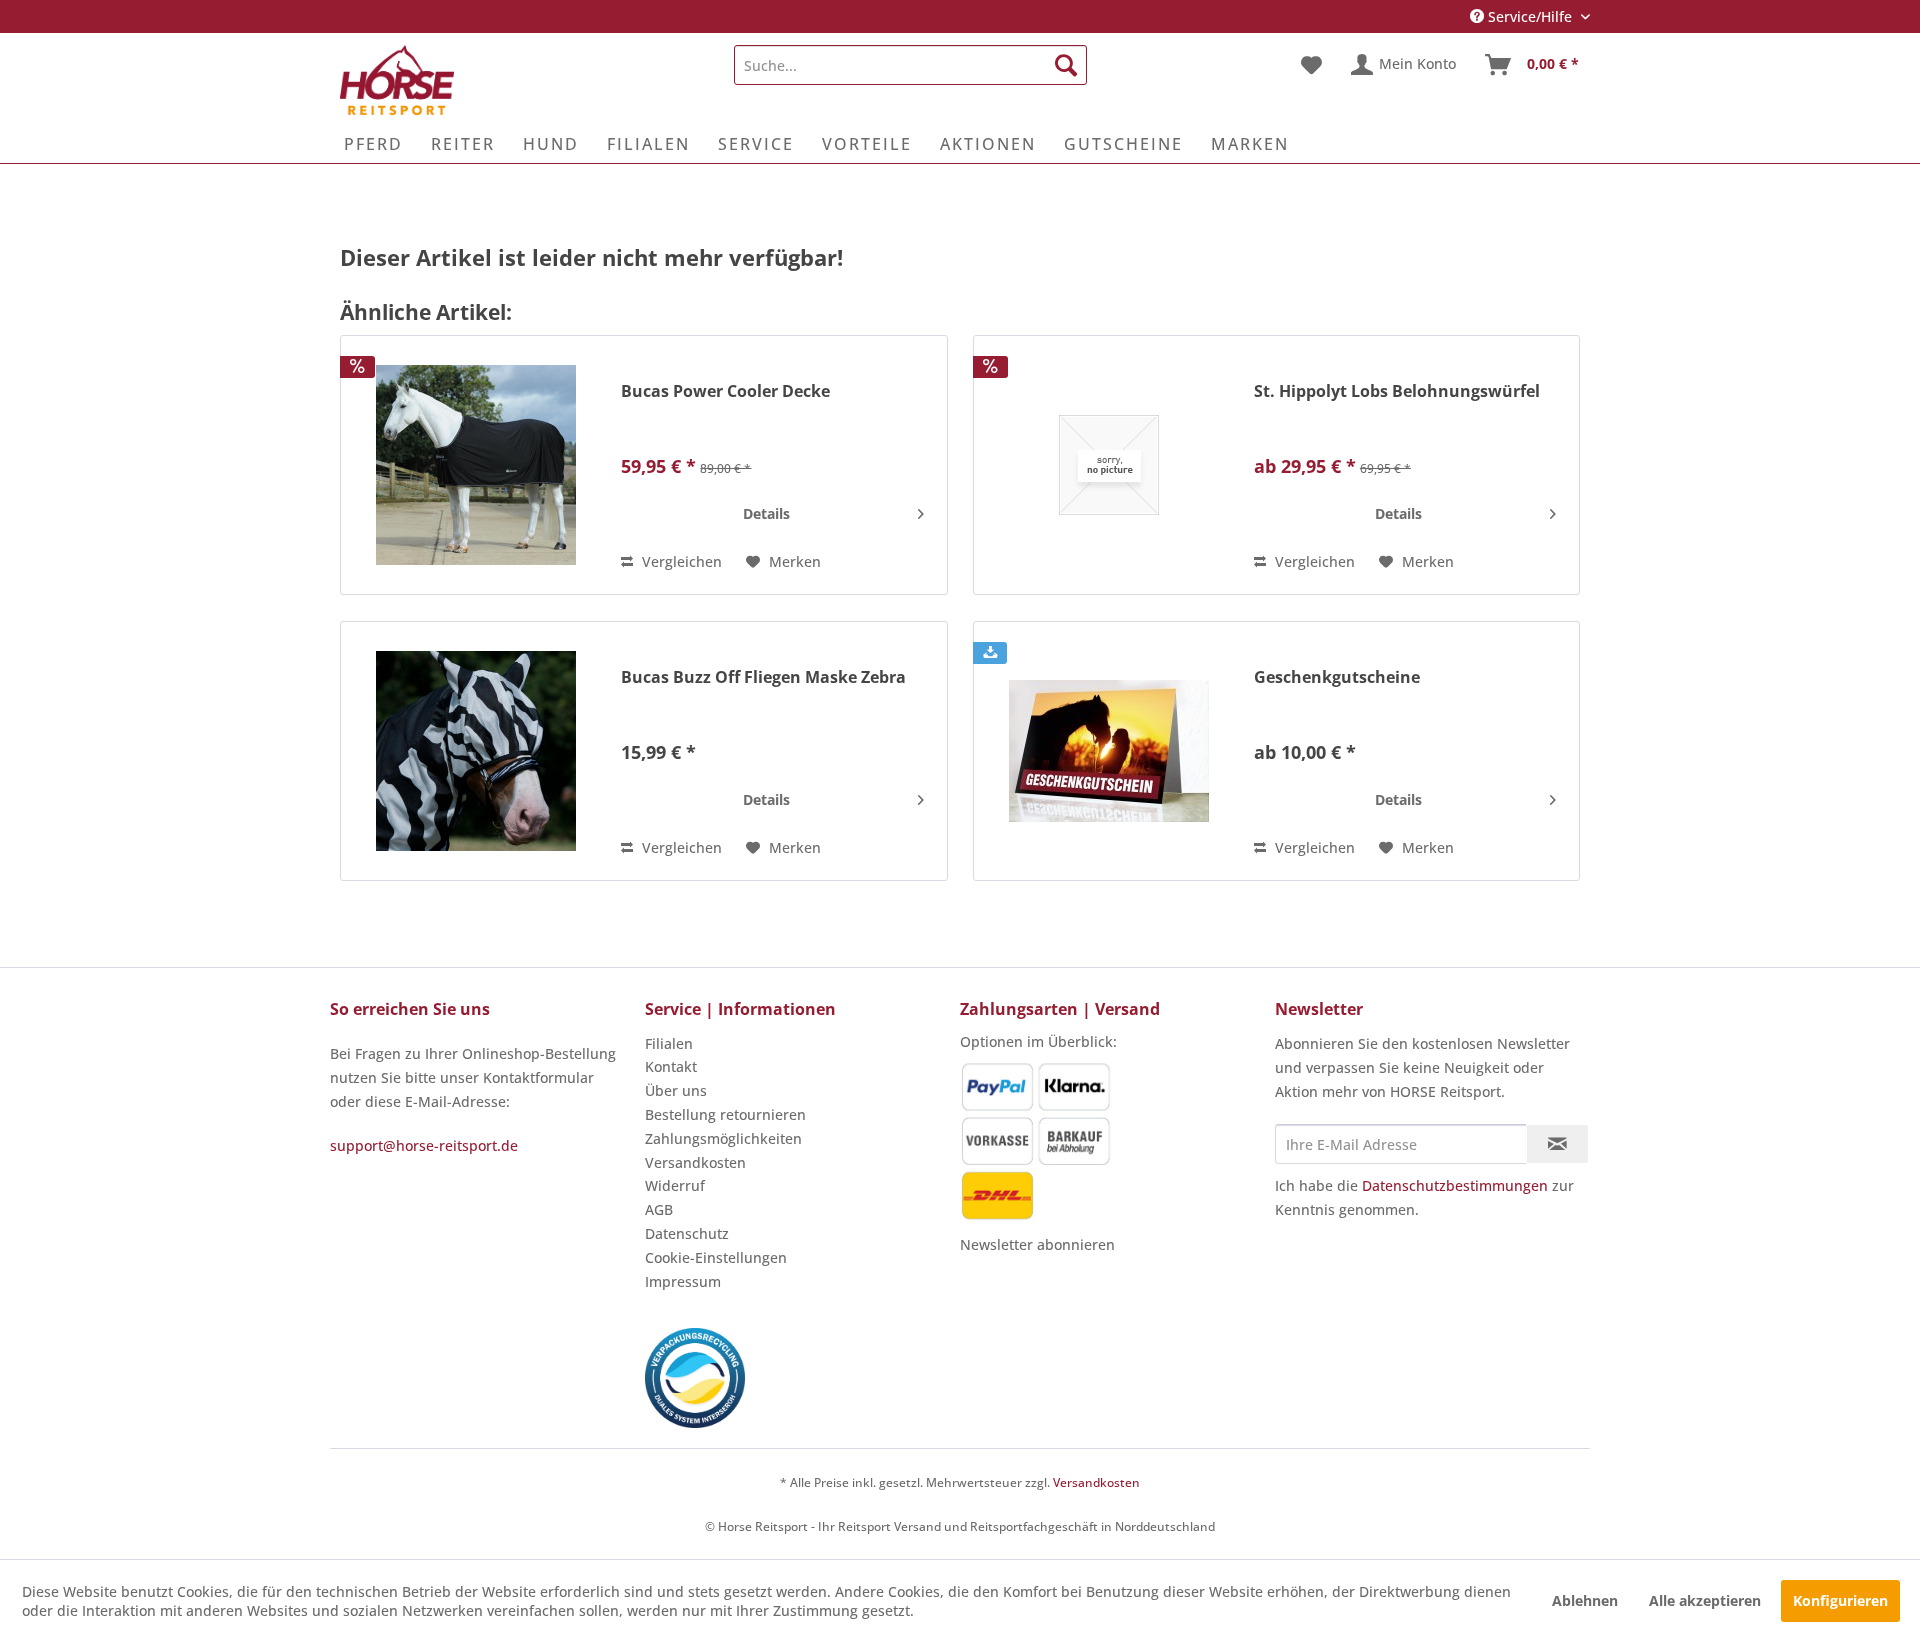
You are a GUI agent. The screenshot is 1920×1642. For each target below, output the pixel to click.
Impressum (683, 1281)
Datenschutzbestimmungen (1455, 1185)
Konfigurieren (1840, 1600)
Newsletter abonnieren (1037, 1244)
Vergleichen (680, 561)
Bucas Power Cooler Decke (725, 391)
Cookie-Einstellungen (716, 1257)
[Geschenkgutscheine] (1109, 751)
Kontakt (671, 1066)
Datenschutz (687, 1233)
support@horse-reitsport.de (424, 1145)
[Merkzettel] (1311, 65)
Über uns (676, 1090)
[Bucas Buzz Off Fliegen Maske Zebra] (476, 751)
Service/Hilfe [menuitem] (1530, 16)
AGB (659, 1209)
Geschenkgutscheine (1337, 677)
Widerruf (675, 1185)
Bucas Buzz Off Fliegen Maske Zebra (763, 677)
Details (766, 513)
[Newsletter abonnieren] (1557, 1144)
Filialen (669, 1043)
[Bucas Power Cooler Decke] (476, 465)
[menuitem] (910, 65)
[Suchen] (1066, 65)
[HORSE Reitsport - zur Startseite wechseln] (397, 80)
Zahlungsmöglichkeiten (723, 1138)
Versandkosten (695, 1162)
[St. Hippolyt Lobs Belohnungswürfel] (1109, 465)
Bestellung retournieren (725, 1114)
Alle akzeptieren (1705, 1600)
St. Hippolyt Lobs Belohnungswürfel (1397, 391)
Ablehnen (1585, 1600)
